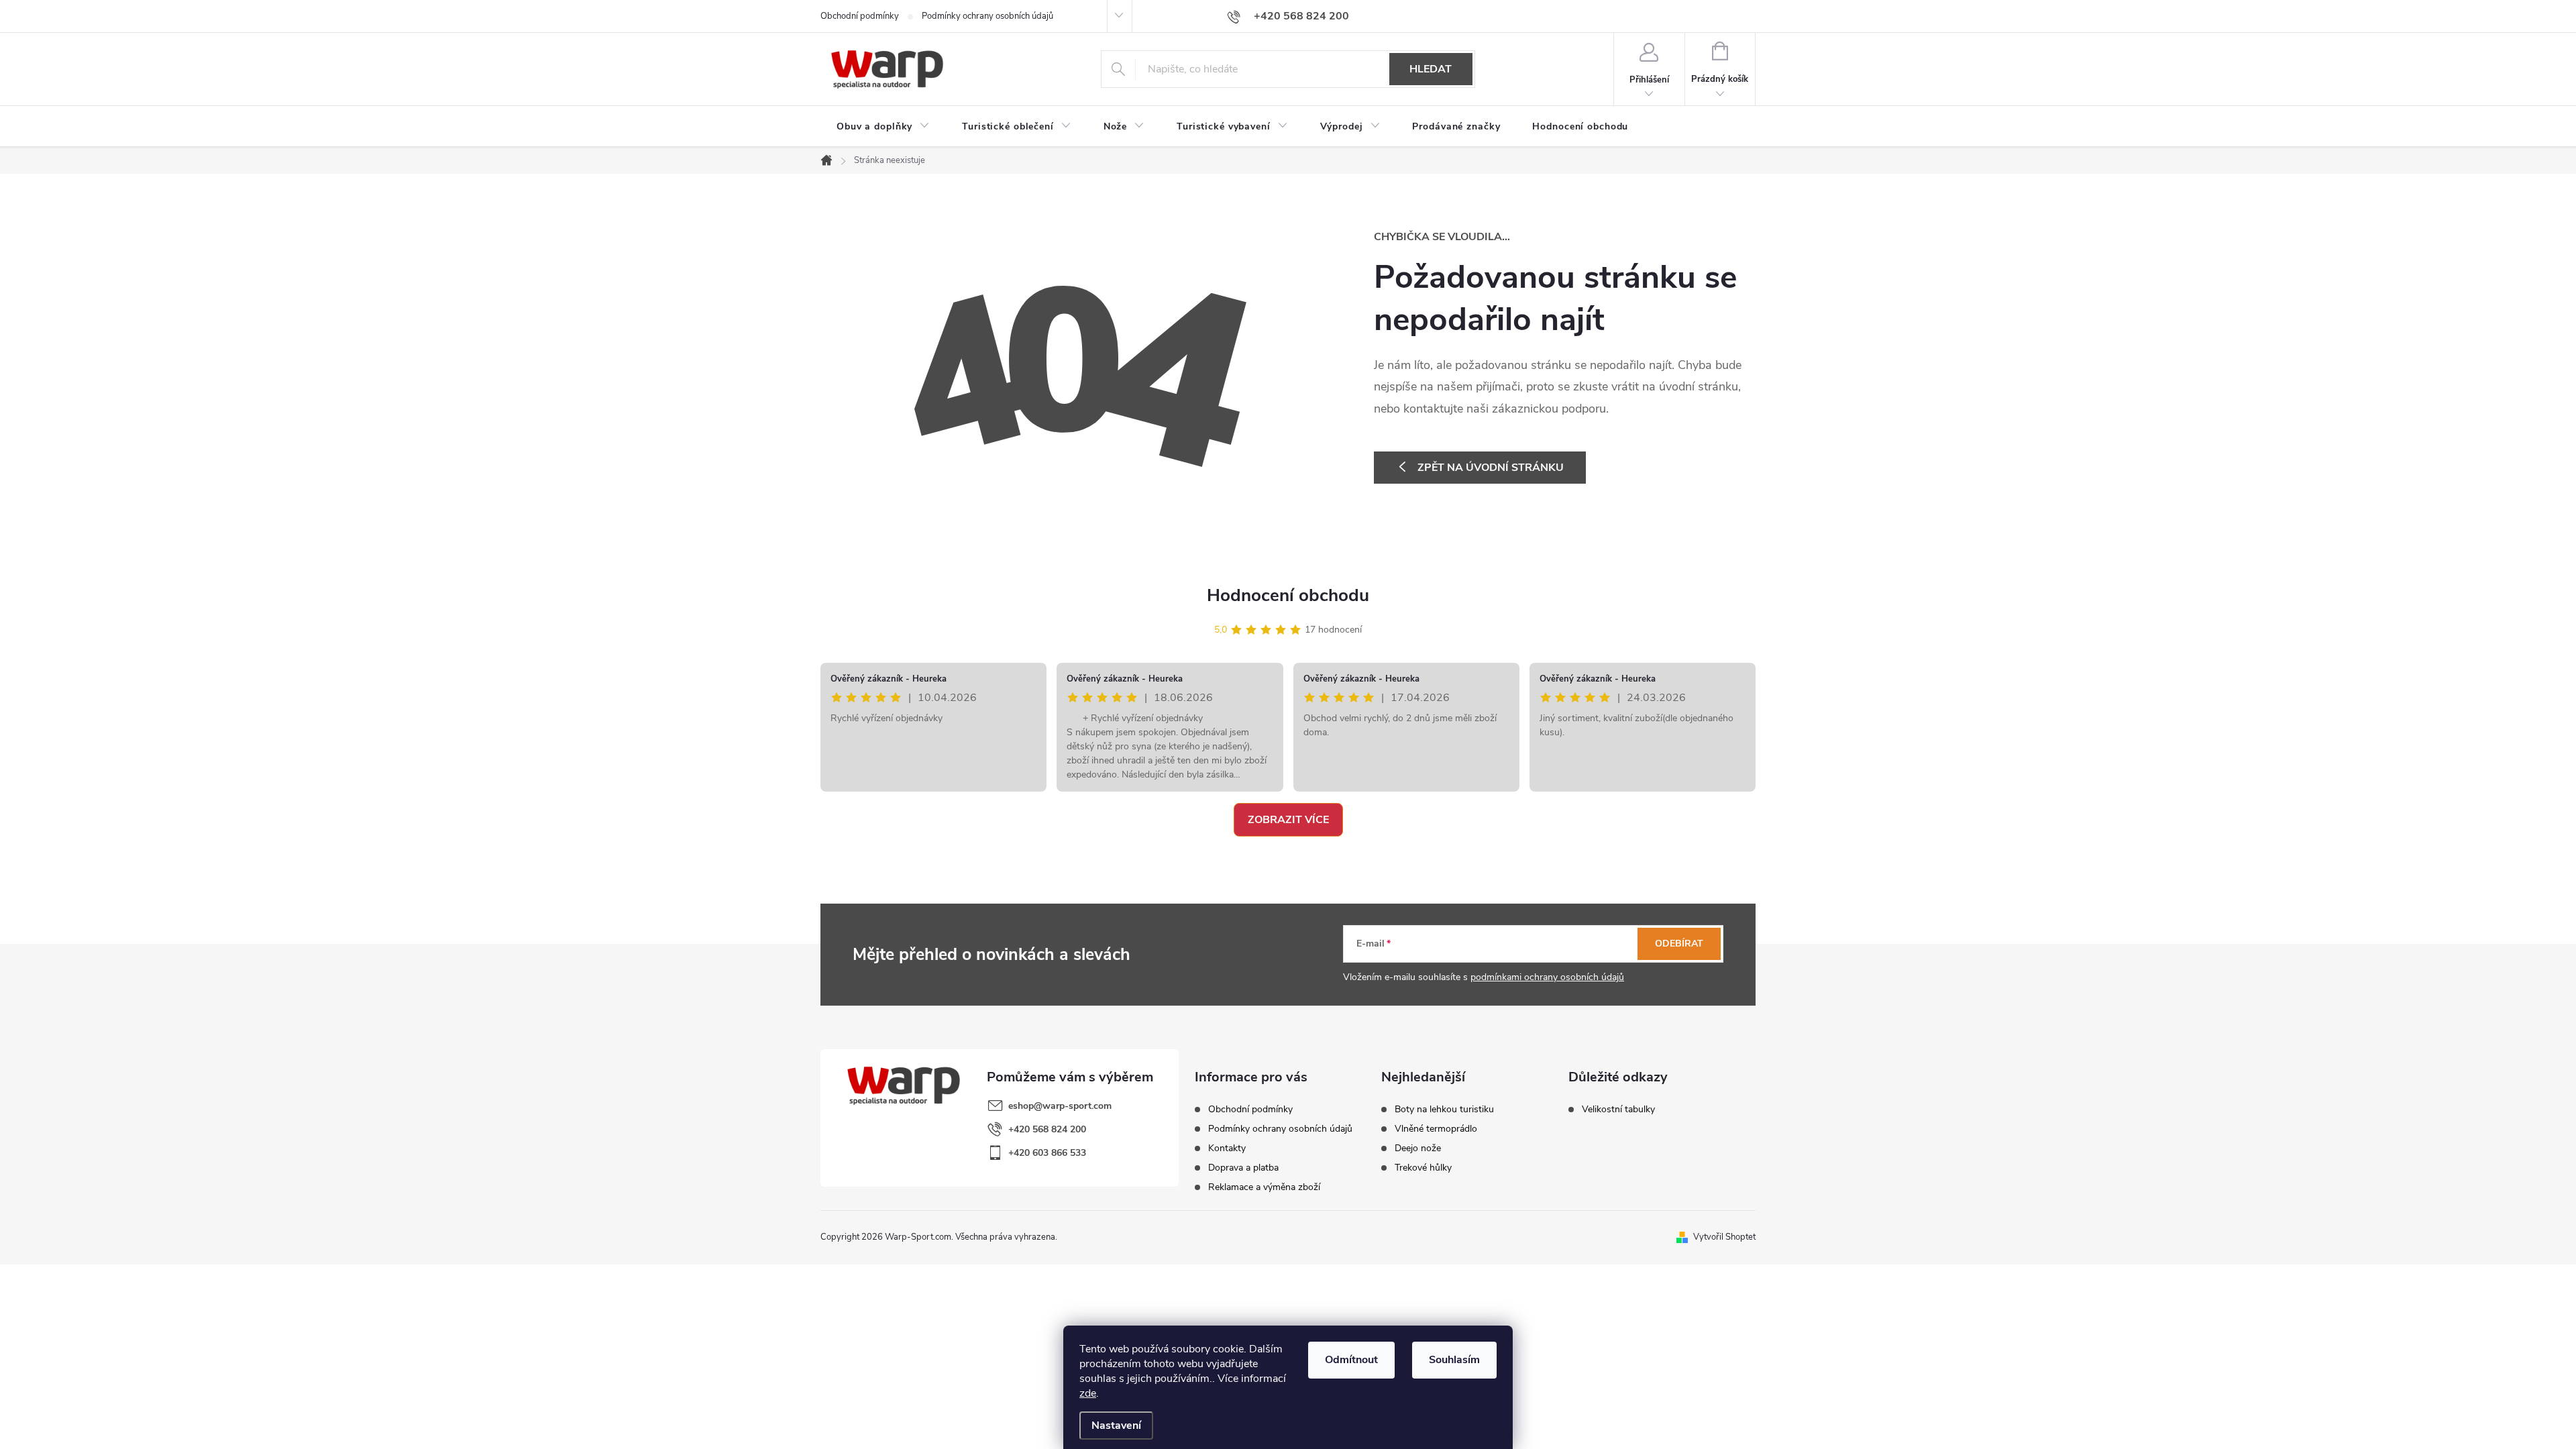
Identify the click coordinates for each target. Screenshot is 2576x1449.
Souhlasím (1454, 1360)
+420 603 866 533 (1047, 1153)
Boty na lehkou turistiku (1444, 1110)
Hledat (1431, 69)
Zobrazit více (1288, 820)
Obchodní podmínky (860, 16)
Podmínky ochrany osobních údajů (987, 16)
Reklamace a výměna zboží (1264, 1187)
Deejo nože (1418, 1148)
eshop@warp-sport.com (1060, 1106)
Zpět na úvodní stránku (1491, 468)
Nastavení (1116, 1426)
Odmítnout (1351, 1360)
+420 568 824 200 (1047, 1129)
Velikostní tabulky (1618, 1110)
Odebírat (1679, 944)
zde (1088, 1393)
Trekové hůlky (1423, 1168)
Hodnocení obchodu (1288, 595)
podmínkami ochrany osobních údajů (1547, 977)
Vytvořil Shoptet (1724, 1237)
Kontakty (1227, 1148)
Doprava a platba (1243, 1168)
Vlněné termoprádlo (1436, 1129)
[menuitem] (883, 127)
